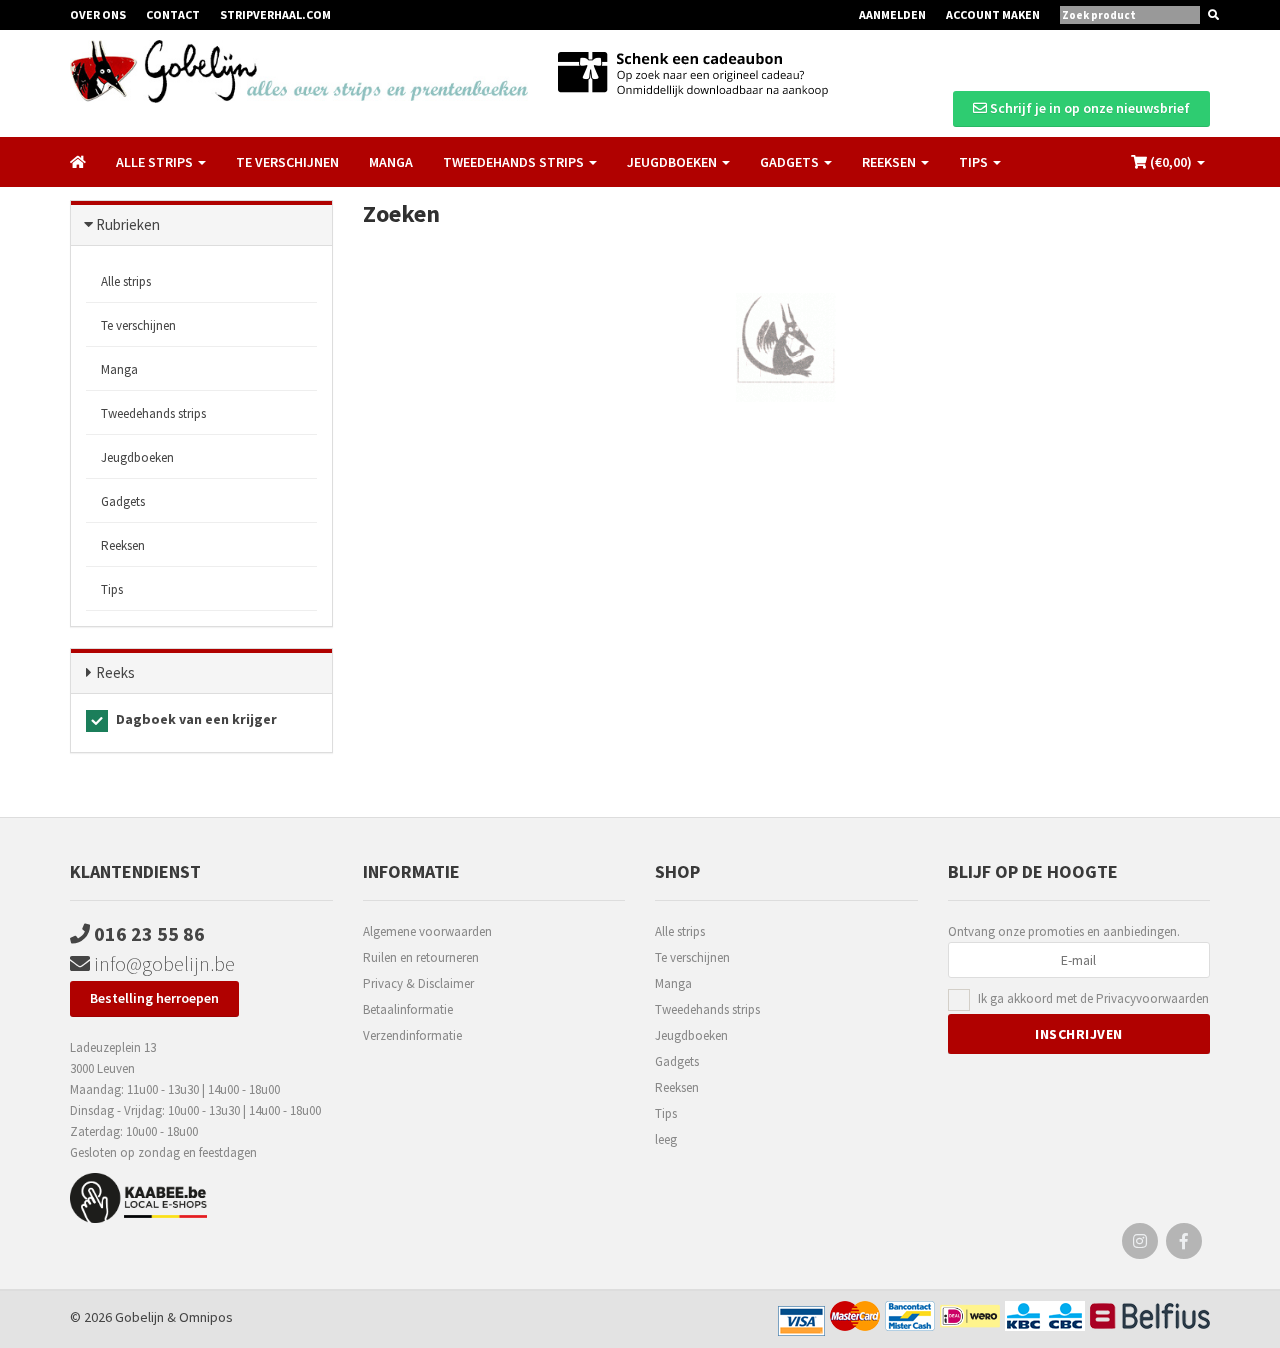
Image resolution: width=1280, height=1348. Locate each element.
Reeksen (123, 545)
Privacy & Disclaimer (418, 983)
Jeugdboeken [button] (673, 162)
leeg (666, 1139)
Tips (112, 589)
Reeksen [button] (890, 162)
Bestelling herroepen (154, 998)
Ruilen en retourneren (421, 957)
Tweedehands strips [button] (515, 162)
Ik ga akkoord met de (1093, 998)
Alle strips (126, 281)
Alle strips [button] (156, 162)
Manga (391, 162)
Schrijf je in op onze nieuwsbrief (1088, 108)
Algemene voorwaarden (427, 931)
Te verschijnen (287, 162)
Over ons (98, 14)
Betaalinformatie (408, 1009)
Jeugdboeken (137, 457)
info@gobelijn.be (162, 963)
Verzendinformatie (412, 1035)
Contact (173, 14)
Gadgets (123, 501)
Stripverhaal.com (275, 14)
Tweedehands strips (153, 413)
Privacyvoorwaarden (1152, 998)
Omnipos (206, 1317)
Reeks (115, 672)
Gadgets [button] (791, 162)
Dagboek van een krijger (195, 719)
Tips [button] (975, 162)
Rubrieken (128, 224)
